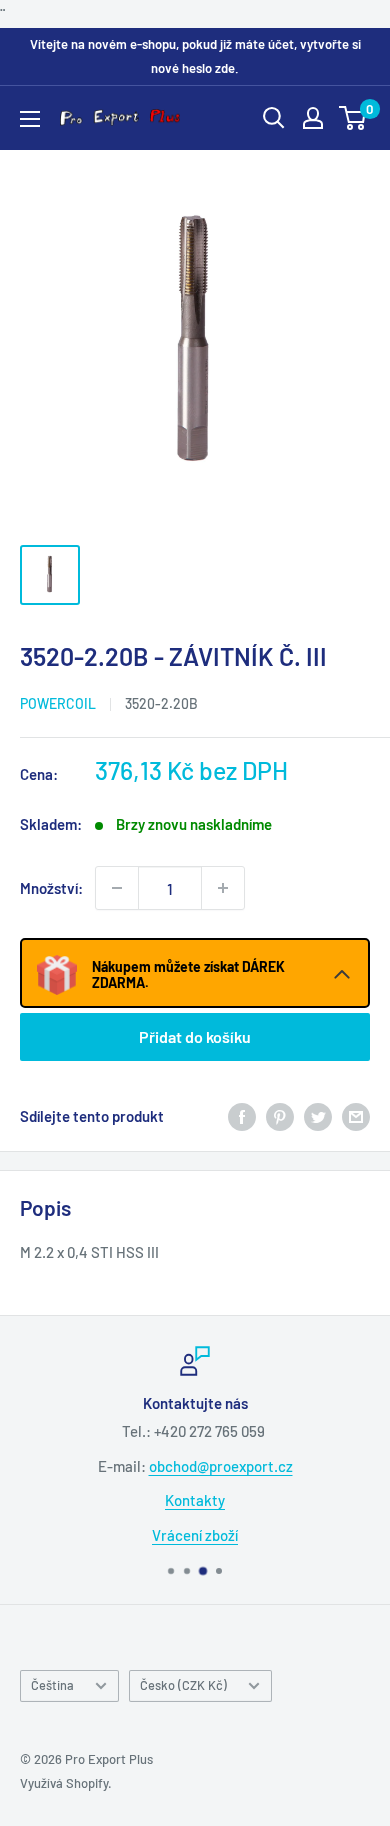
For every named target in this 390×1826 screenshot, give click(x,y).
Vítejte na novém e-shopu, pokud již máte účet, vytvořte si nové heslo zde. (195, 56)
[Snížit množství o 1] (117, 888)
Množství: (51, 888)
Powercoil (58, 703)
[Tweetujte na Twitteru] (318, 1116)
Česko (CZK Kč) (183, 1685)
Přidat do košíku (195, 1036)
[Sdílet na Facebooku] (242, 1116)
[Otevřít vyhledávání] (274, 118)
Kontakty (195, 1500)
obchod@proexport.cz (221, 1465)
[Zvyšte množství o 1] (223, 888)
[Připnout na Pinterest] (280, 1116)
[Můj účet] (313, 118)
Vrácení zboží (195, 1534)
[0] (353, 118)
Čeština (52, 1685)
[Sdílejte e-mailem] (356, 1116)
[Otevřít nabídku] (30, 119)
